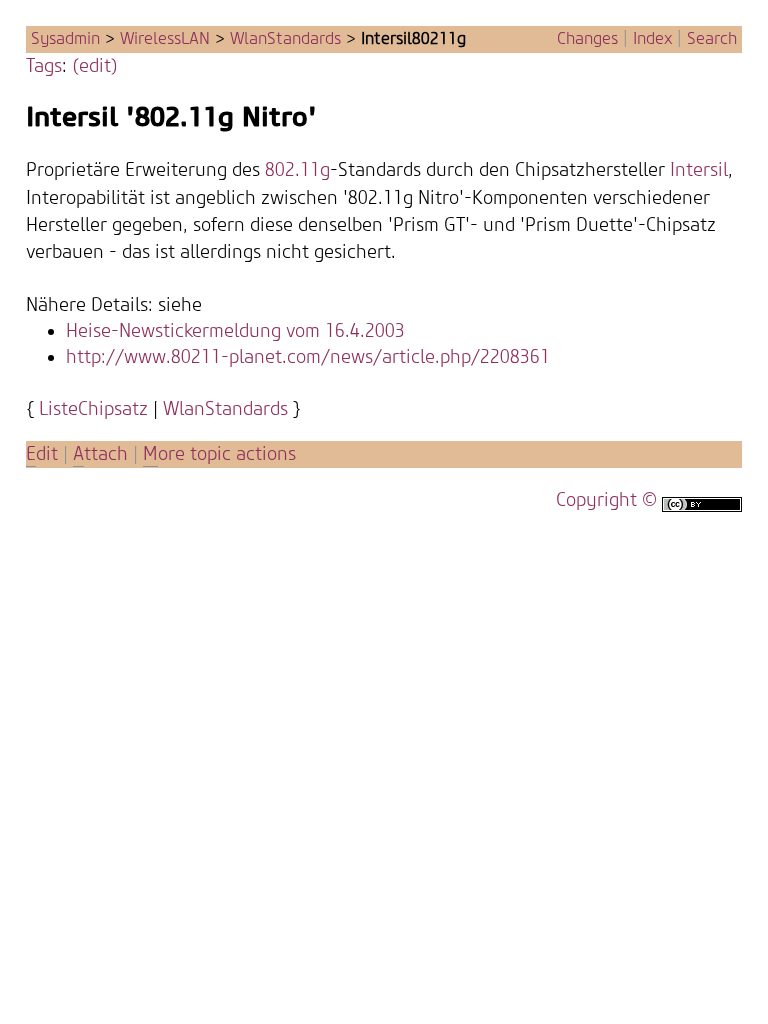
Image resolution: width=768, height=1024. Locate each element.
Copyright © (606, 500)
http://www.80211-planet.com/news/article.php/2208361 (308, 357)
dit (44, 454)
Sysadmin (65, 39)
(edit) (95, 66)
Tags (44, 66)
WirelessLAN (165, 39)
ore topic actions (219, 454)
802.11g (297, 170)
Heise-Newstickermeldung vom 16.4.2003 (235, 331)
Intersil (699, 170)
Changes (587, 39)
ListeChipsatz (93, 409)
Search (712, 39)
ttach (100, 454)
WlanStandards (285, 39)
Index (652, 39)
